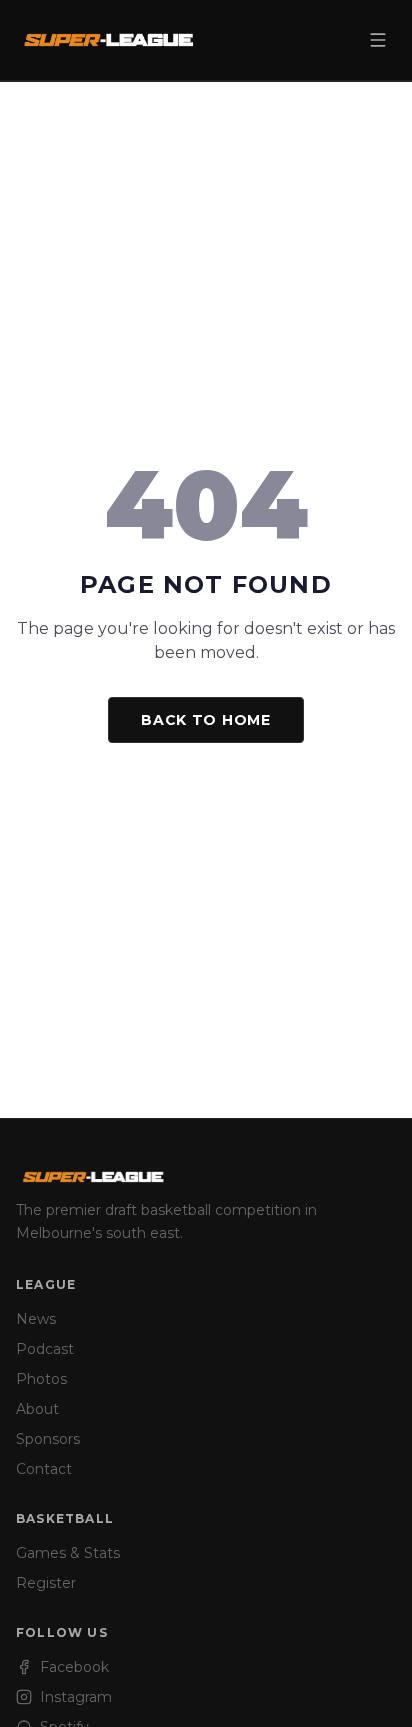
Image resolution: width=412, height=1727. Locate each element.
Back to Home (205, 720)
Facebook (74, 1667)
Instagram (76, 1697)
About (37, 1409)
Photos (41, 1379)
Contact (44, 1469)
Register (46, 1583)
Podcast (45, 1349)
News (36, 1319)
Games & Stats (68, 1553)
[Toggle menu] (378, 40)
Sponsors (48, 1439)
